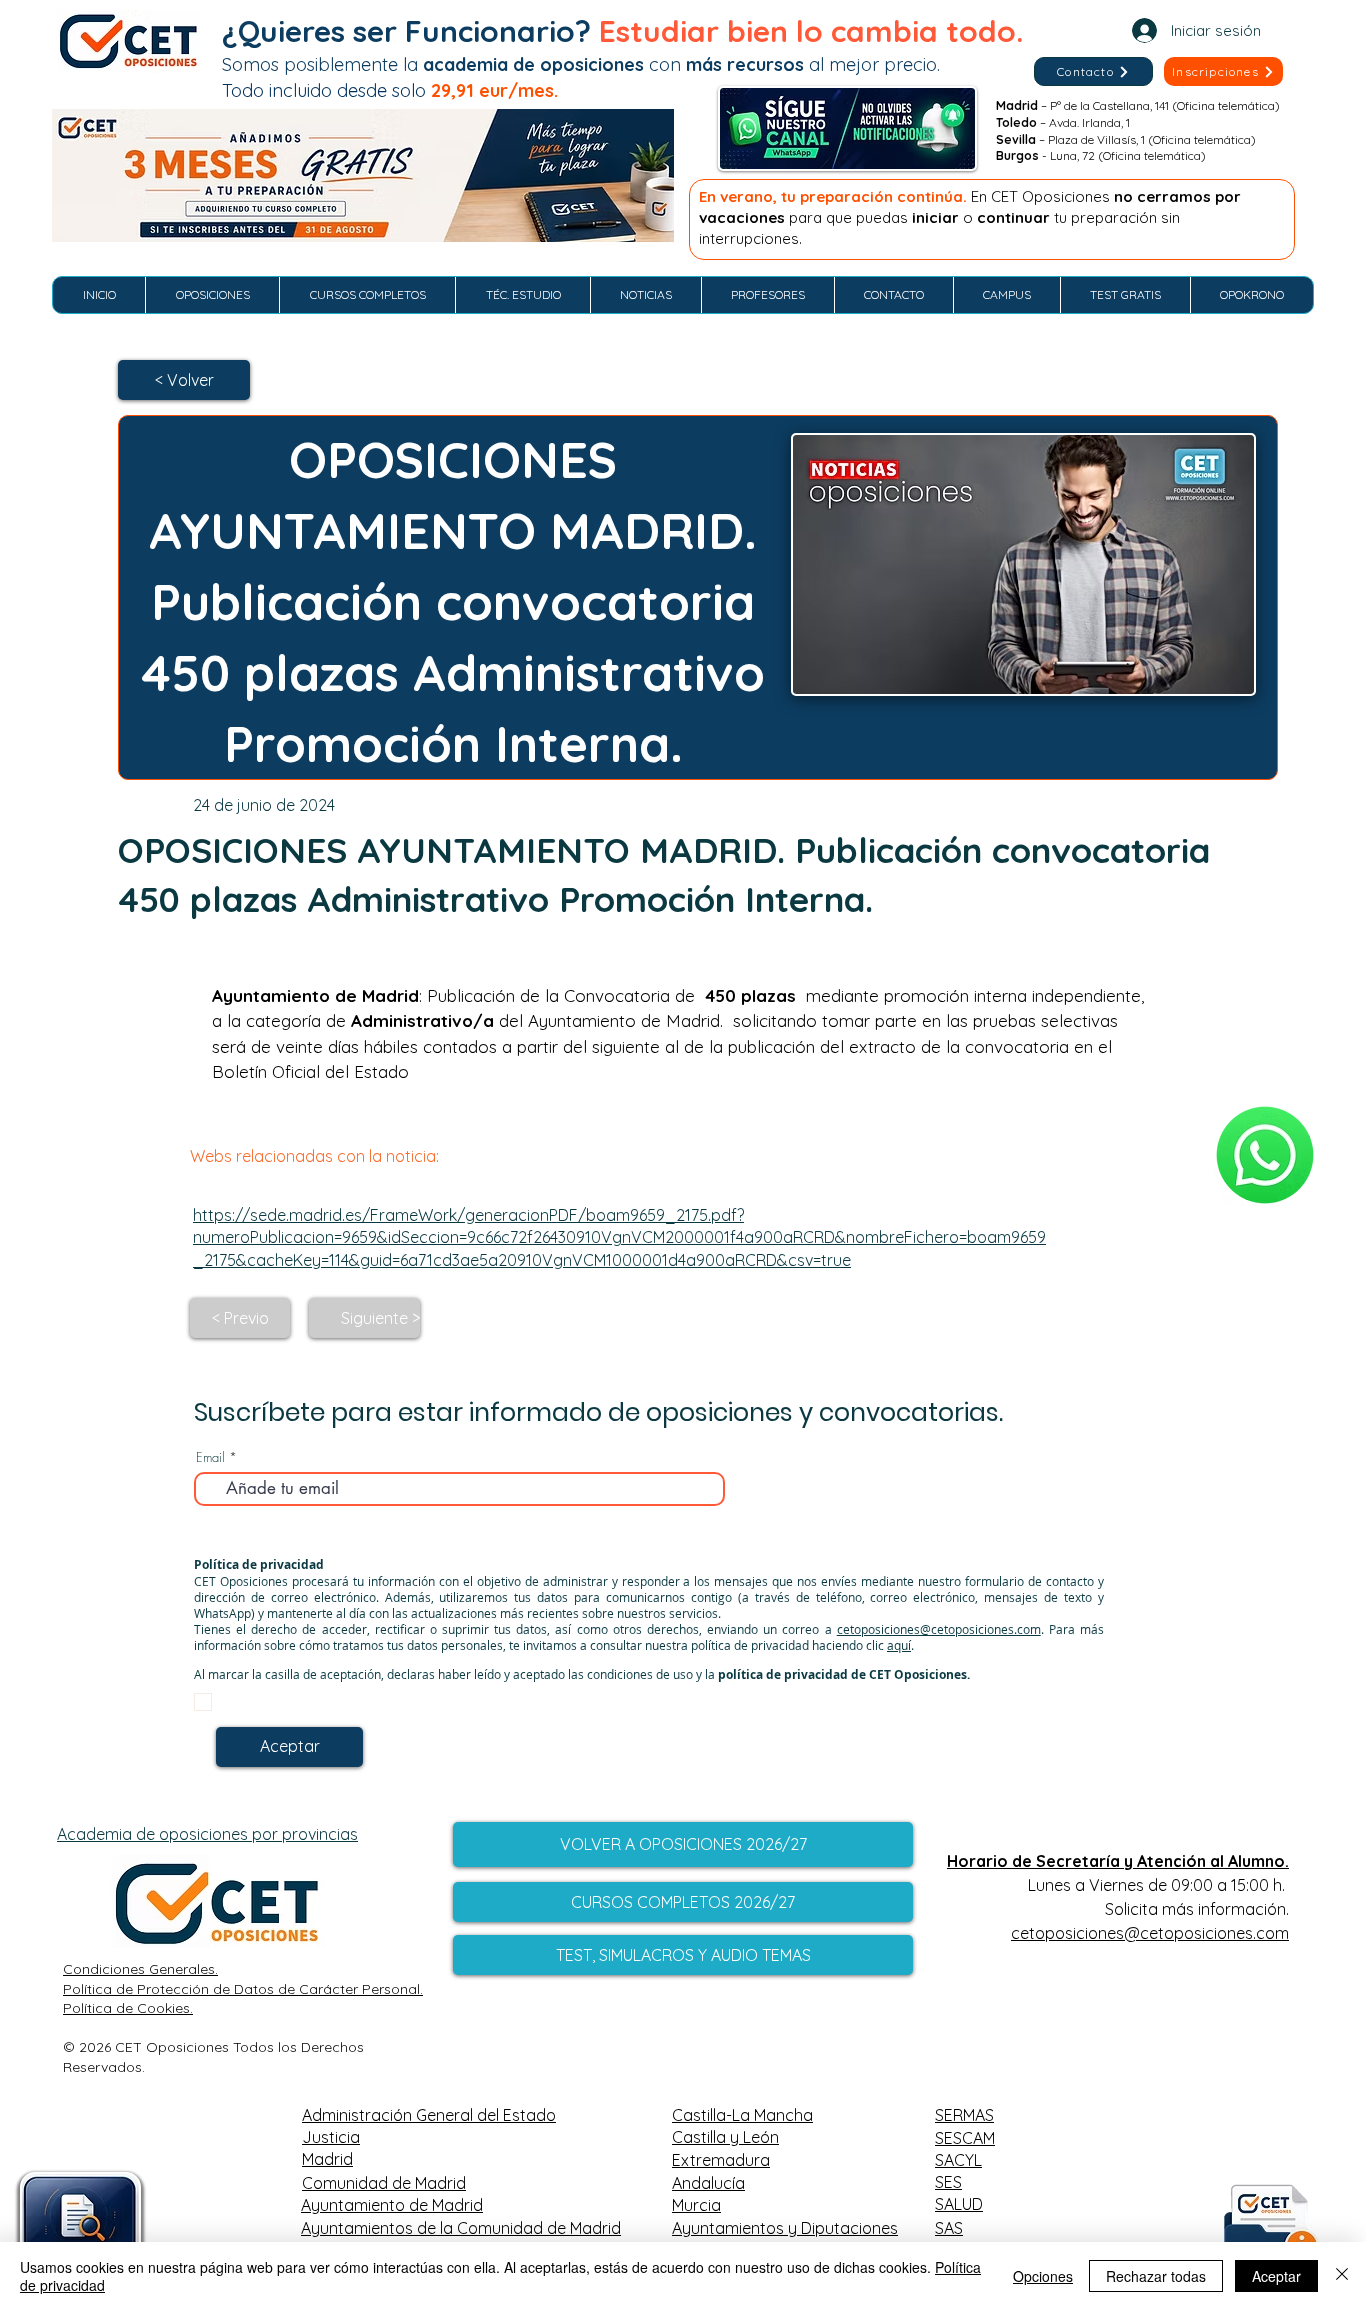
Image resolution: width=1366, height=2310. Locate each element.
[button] (1223, 71)
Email (210, 1457)
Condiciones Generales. (140, 1969)
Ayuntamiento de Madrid (392, 2205)
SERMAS (964, 2115)
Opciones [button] (1043, 2276)
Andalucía (708, 2183)
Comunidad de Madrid (384, 2183)
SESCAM (965, 2138)
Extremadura (721, 2160)
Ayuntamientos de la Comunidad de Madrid (461, 2228)
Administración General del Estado (429, 2115)
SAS (949, 2228)
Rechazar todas (1156, 2276)
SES (948, 2182)
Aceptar (1276, 2276)
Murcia (696, 2205)
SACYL (958, 2160)
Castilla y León (725, 2137)
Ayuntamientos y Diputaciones (785, 2228)
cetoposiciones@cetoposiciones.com (939, 1629)
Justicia (331, 2137)
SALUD (959, 2204)
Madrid (327, 2159)
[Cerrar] (1342, 2276)
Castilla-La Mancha (742, 2115)
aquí (899, 1645)
